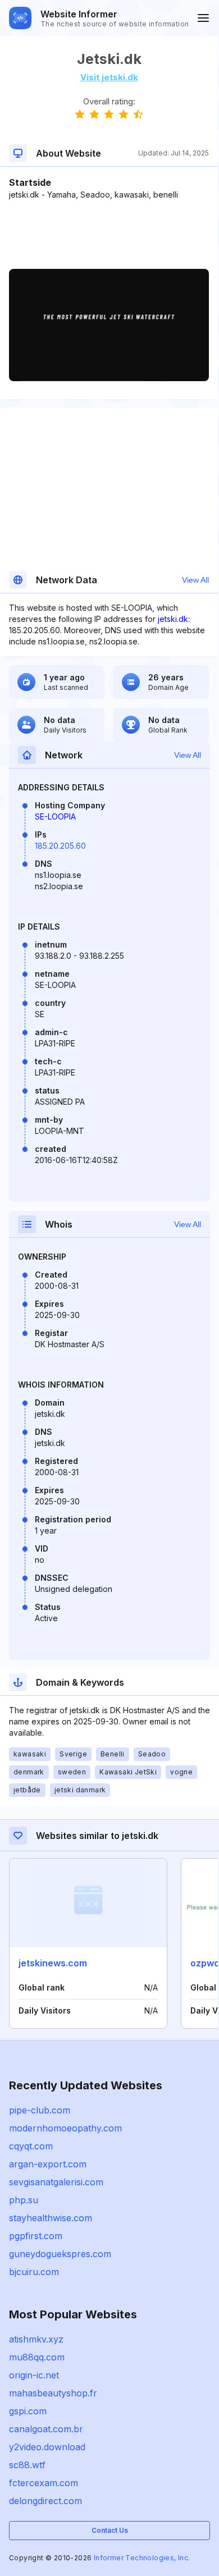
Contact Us (110, 2530)
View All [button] (195, 580)
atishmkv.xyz (36, 2339)
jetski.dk (173, 619)
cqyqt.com (31, 2146)
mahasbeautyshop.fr (53, 2393)
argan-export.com (48, 2164)
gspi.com (28, 2411)
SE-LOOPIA (55, 816)
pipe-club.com (40, 2110)
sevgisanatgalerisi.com (56, 2182)
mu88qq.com (37, 2357)
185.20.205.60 (60, 846)
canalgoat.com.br (46, 2429)
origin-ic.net (34, 2375)
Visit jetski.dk (109, 77)
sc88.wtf (27, 2465)
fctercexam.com (44, 2483)
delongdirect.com (45, 2501)
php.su (24, 2200)
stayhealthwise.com (51, 2218)
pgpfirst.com (36, 2236)
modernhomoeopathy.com (65, 2128)
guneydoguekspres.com (60, 2254)
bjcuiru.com (34, 2272)
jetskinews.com (53, 1963)
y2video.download (47, 2447)
